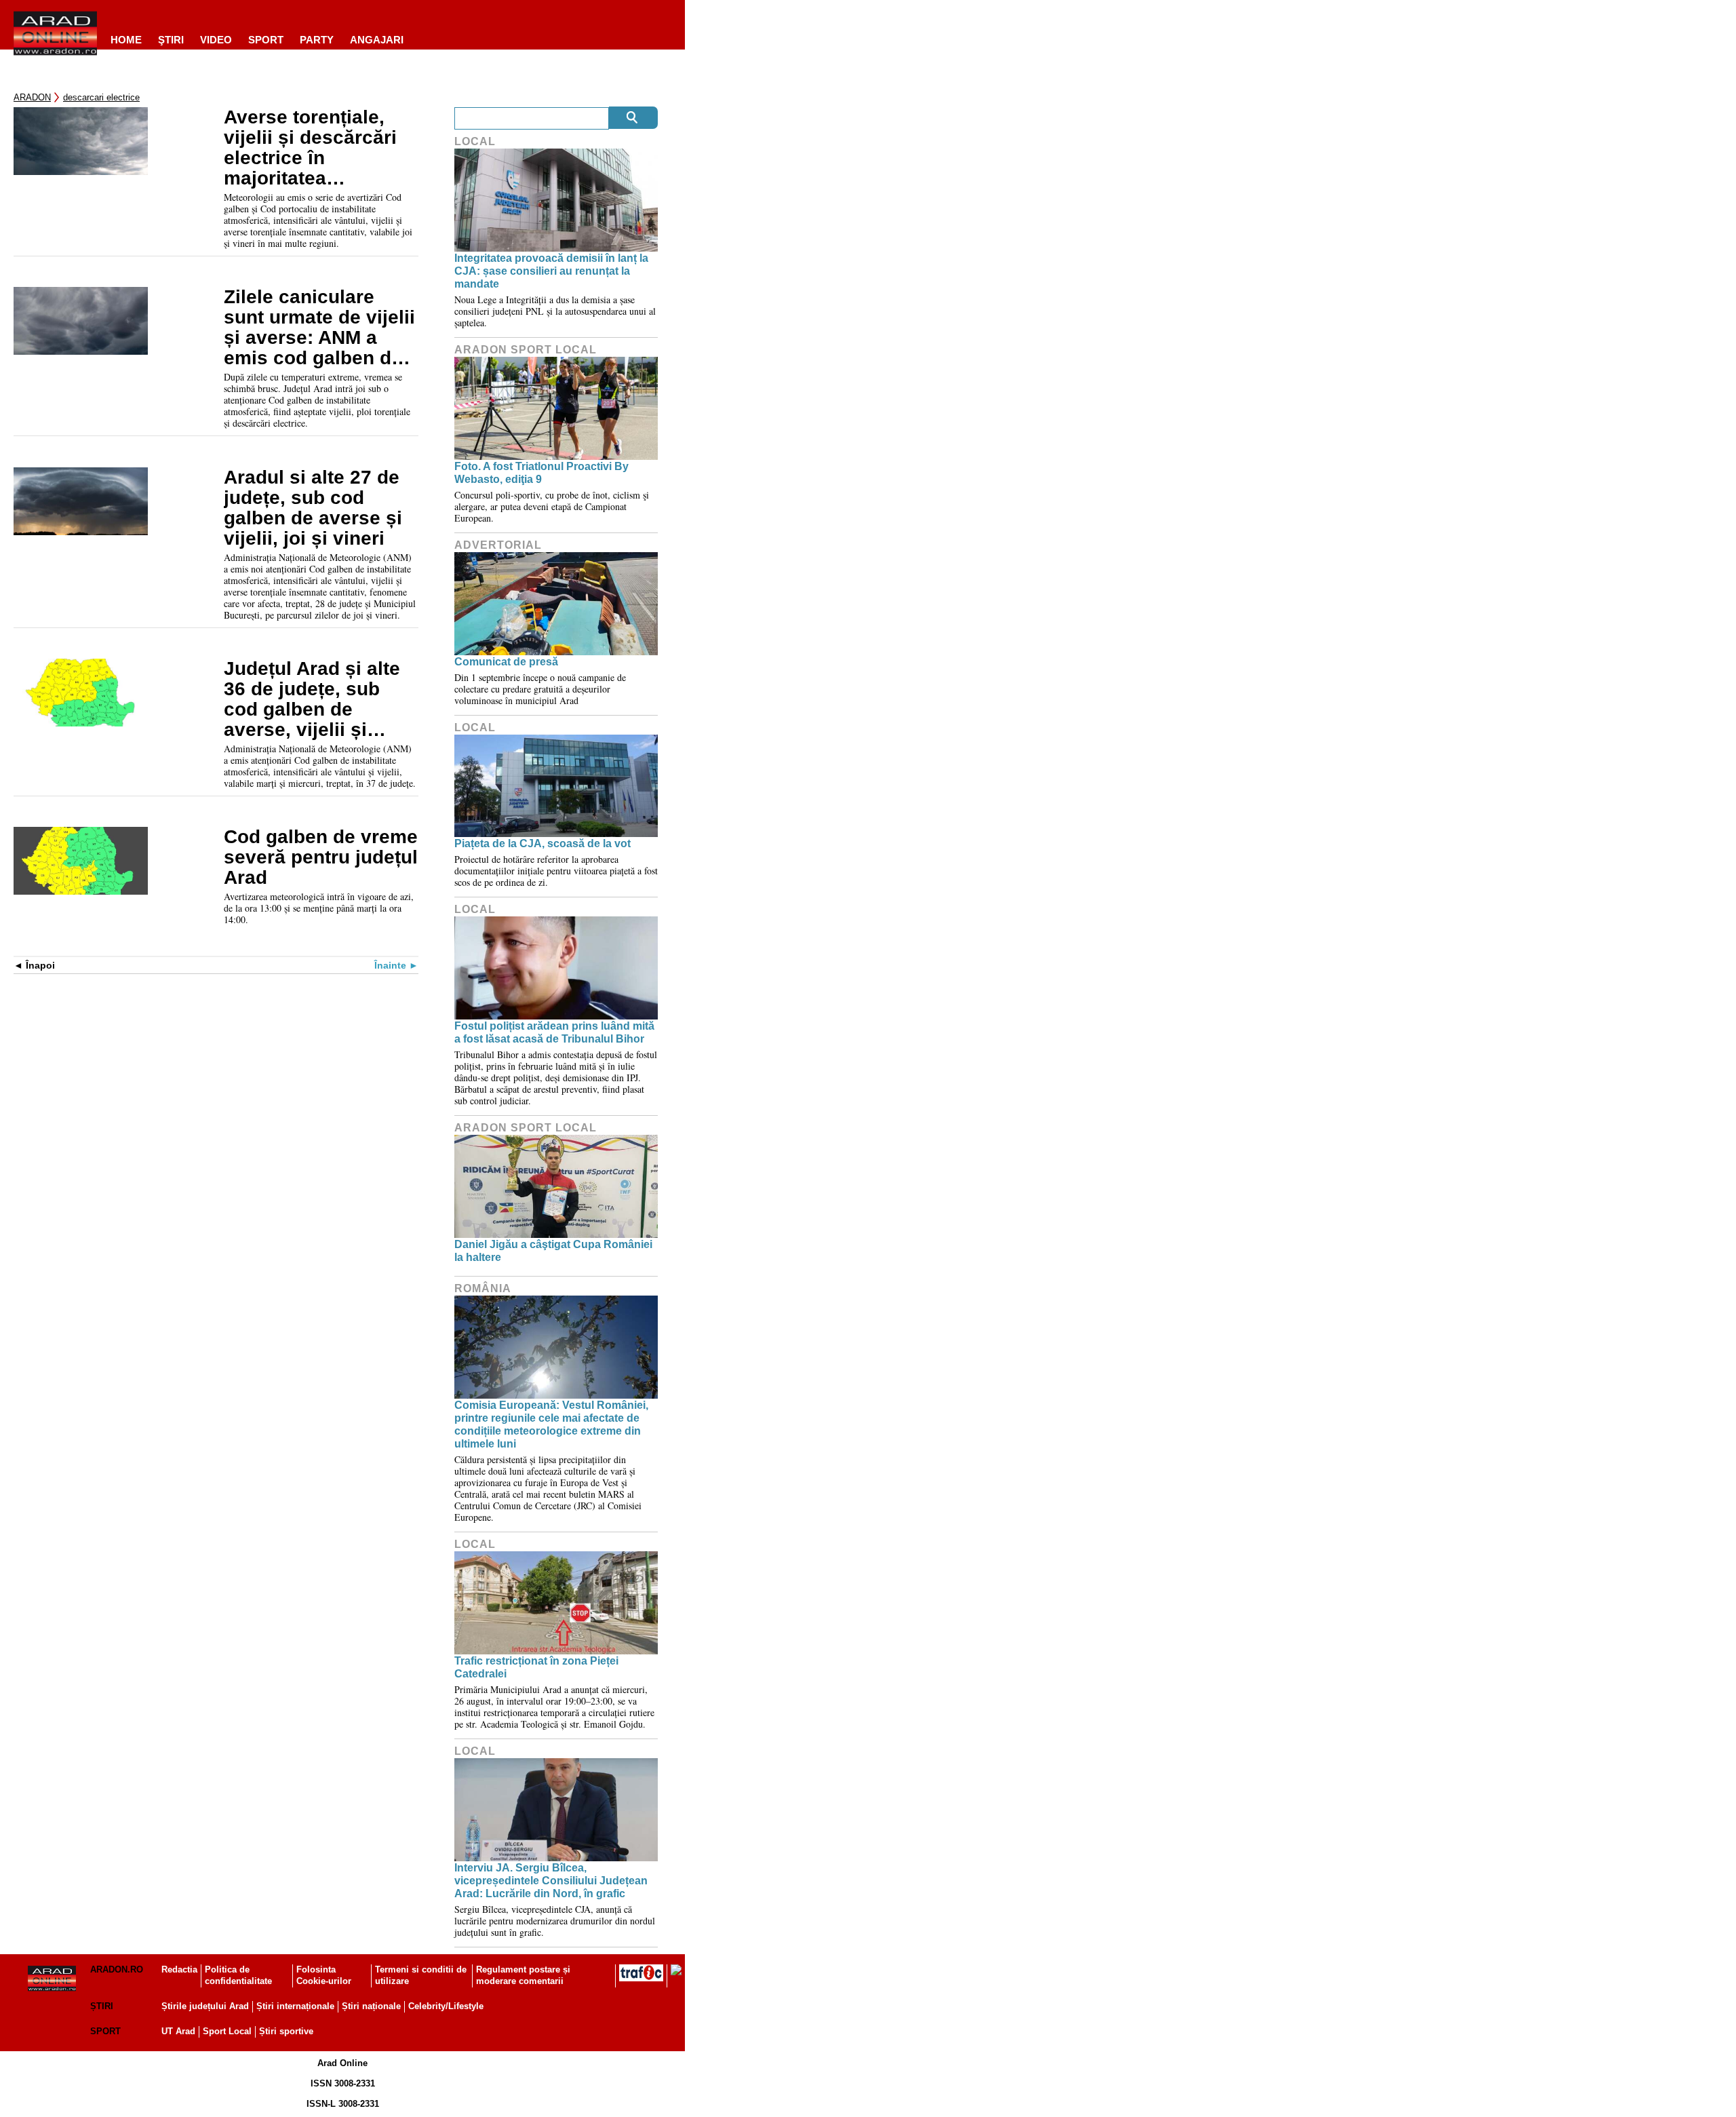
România (483, 1288)
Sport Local (227, 2031)
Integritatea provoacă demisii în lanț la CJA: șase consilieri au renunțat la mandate (551, 271)
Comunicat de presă (506, 662)
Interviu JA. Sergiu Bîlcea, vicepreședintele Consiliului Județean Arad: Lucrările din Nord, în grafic (551, 1881)
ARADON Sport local (526, 350)
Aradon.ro (117, 1969)
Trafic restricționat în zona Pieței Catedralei (536, 1667)
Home (126, 40)
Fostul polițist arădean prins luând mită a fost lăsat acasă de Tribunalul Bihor (554, 1032)
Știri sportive (286, 2031)
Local (475, 141)
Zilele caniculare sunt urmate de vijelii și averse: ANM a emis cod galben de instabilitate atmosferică (319, 328)
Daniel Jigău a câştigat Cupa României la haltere (553, 1251)
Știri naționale (371, 2006)
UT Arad (178, 2031)
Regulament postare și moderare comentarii (523, 1975)
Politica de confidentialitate (238, 1975)
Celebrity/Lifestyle (446, 2006)
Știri (102, 2006)
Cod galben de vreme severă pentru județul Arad (321, 857)
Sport (266, 40)
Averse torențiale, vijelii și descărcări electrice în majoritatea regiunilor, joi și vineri (310, 148)
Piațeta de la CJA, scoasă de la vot (542, 843)
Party (317, 40)
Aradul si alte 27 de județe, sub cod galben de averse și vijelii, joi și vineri (313, 508)
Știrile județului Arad (205, 2006)
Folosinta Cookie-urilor (324, 1975)
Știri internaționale (295, 2006)
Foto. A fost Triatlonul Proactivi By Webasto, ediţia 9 (541, 473)
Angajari (377, 40)
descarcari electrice (101, 97)
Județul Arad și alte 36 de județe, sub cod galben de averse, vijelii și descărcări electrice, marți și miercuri (317, 699)
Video (216, 40)
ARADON (32, 97)
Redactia (179, 1969)
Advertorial (498, 545)
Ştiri (171, 40)
